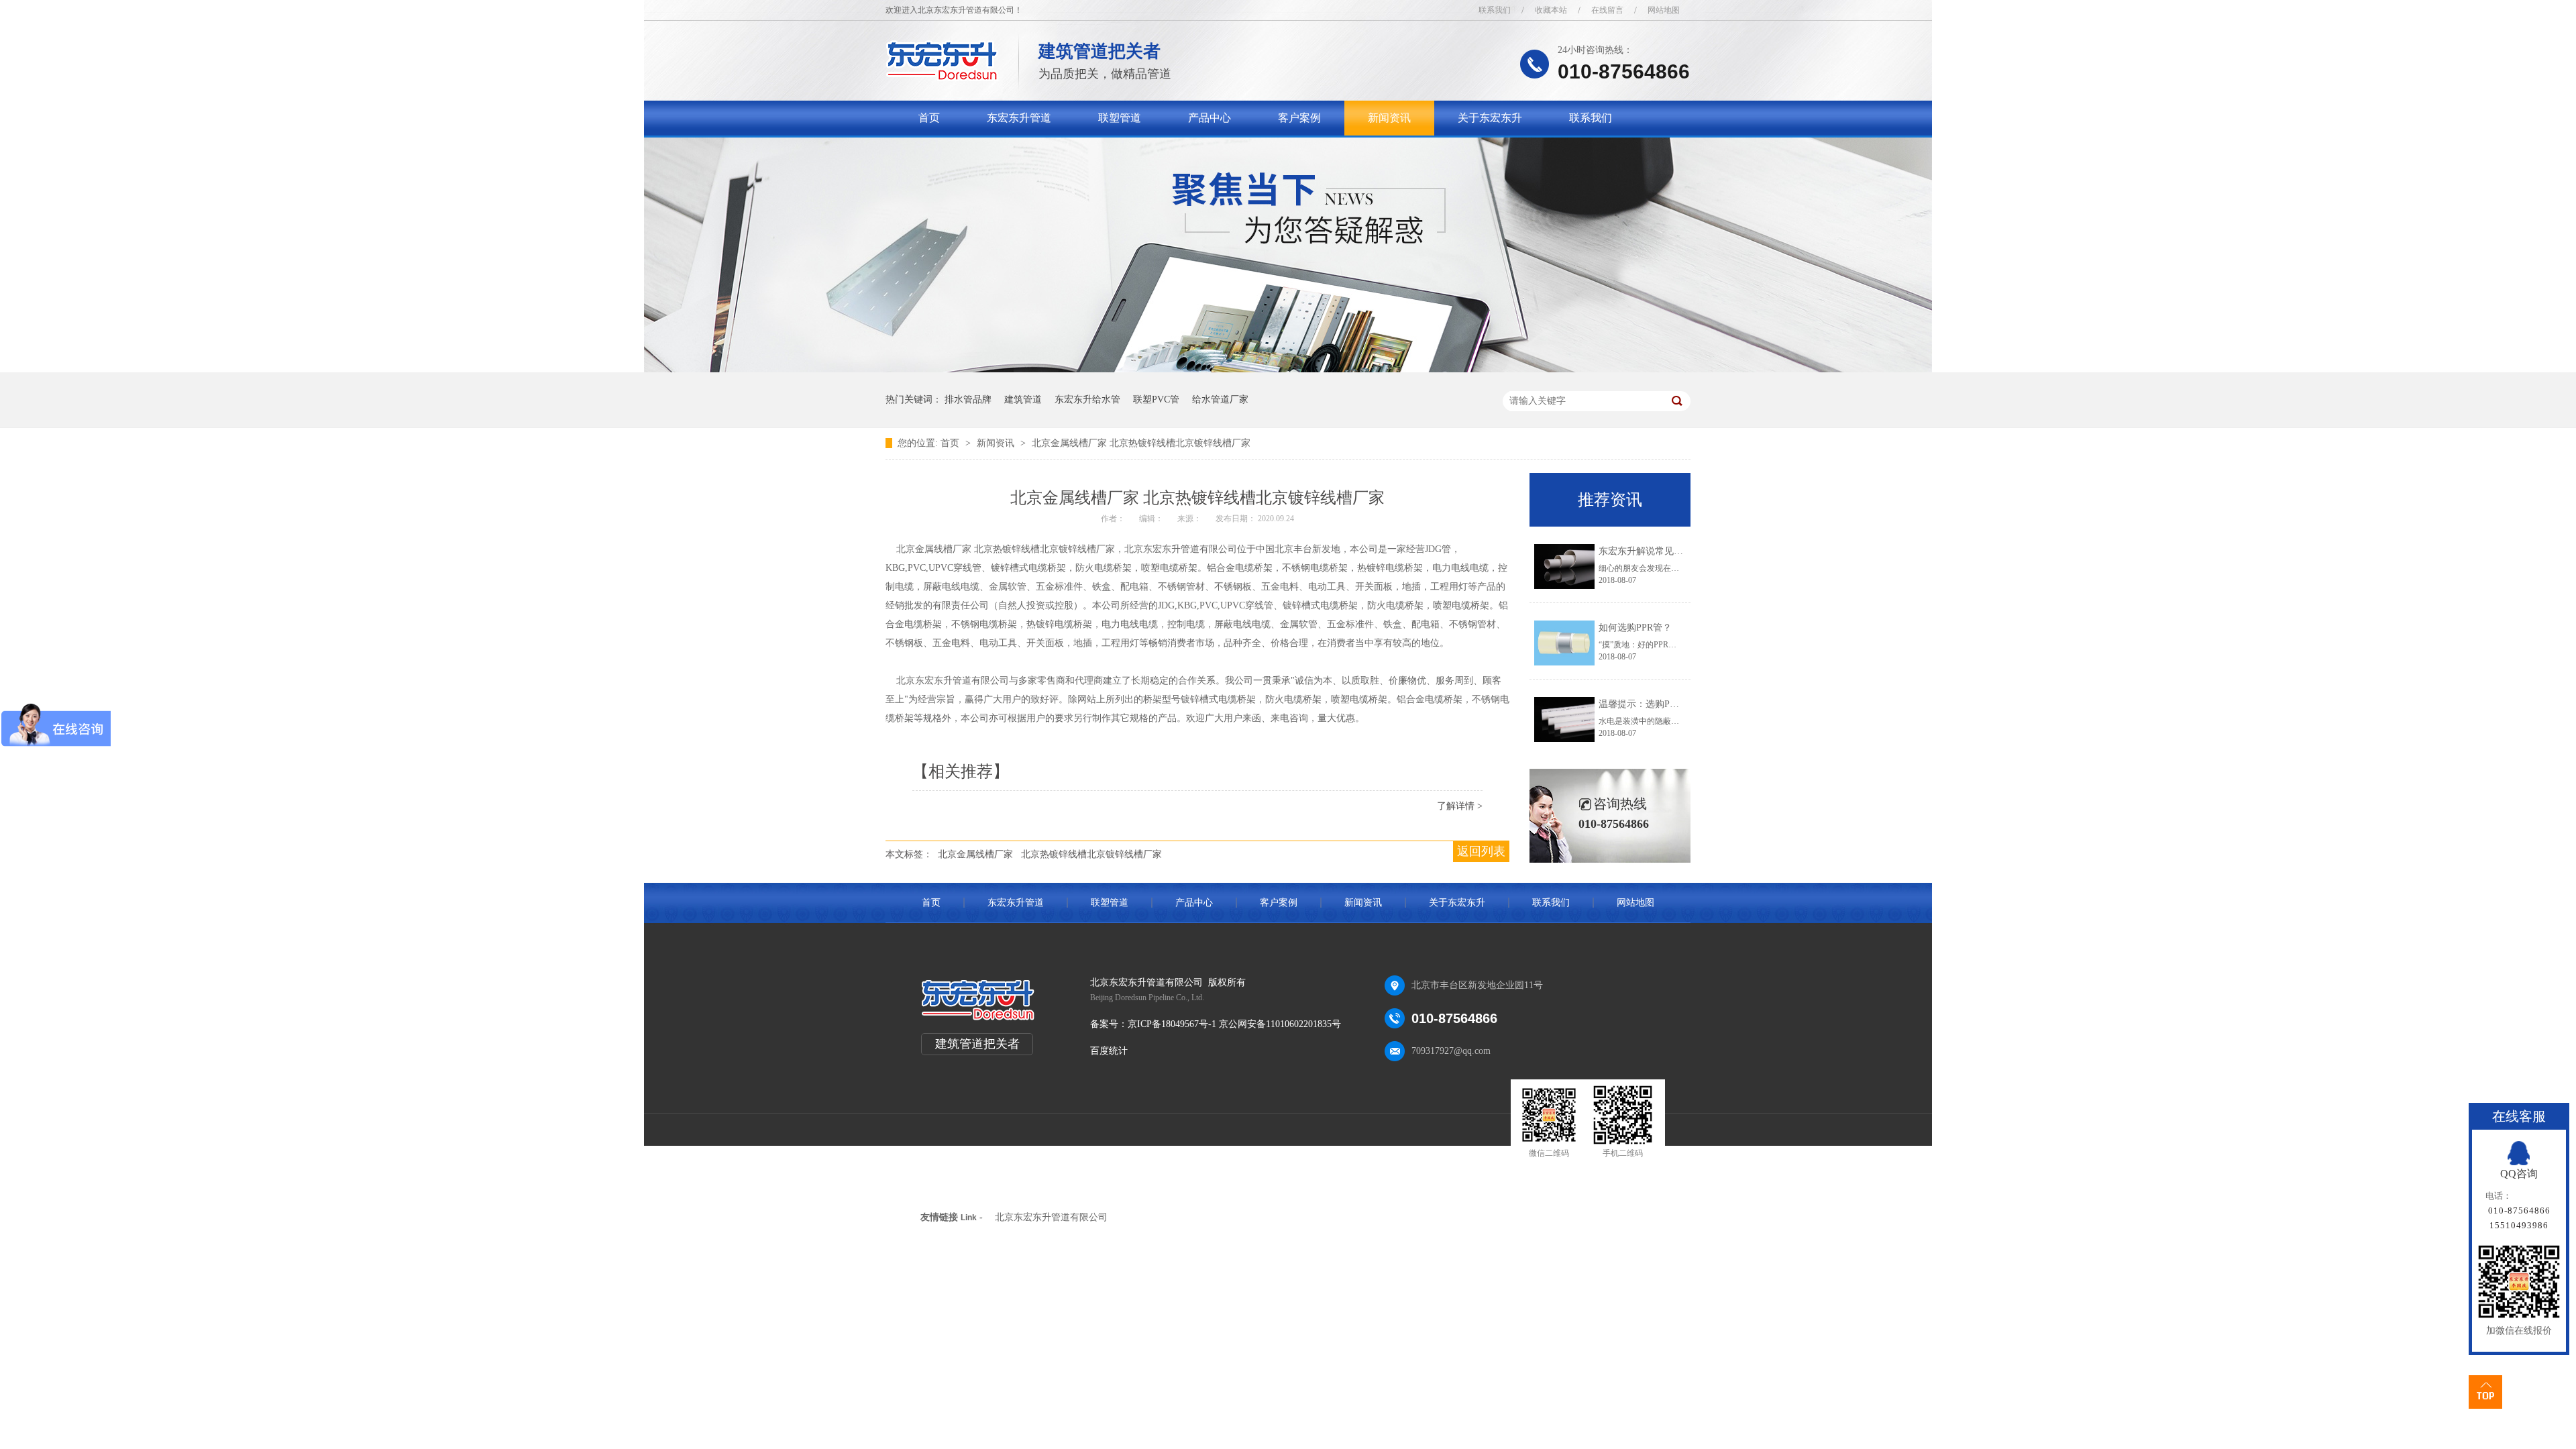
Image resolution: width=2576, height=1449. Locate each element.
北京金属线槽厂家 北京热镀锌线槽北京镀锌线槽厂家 (1141, 443)
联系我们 (1495, 10)
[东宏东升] (942, 77)
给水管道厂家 (1220, 399)
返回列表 (1481, 851)
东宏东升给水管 (1087, 399)
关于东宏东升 (1490, 118)
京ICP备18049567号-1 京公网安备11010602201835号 (1234, 1024)
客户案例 (1299, 118)
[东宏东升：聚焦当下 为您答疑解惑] (1288, 369)
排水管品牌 (968, 399)
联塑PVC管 (1156, 399)
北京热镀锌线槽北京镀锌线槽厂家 (1091, 854)
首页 (929, 118)
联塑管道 (1120, 118)
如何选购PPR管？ (1635, 628)
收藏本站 (1551, 10)
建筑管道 (1023, 399)
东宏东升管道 (1019, 118)
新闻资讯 (1389, 118)
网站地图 (1664, 10)
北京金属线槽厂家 (975, 854)
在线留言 (1607, 10)
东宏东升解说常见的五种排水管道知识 (1678, 551)
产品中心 (1210, 118)
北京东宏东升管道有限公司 (1051, 1217)
